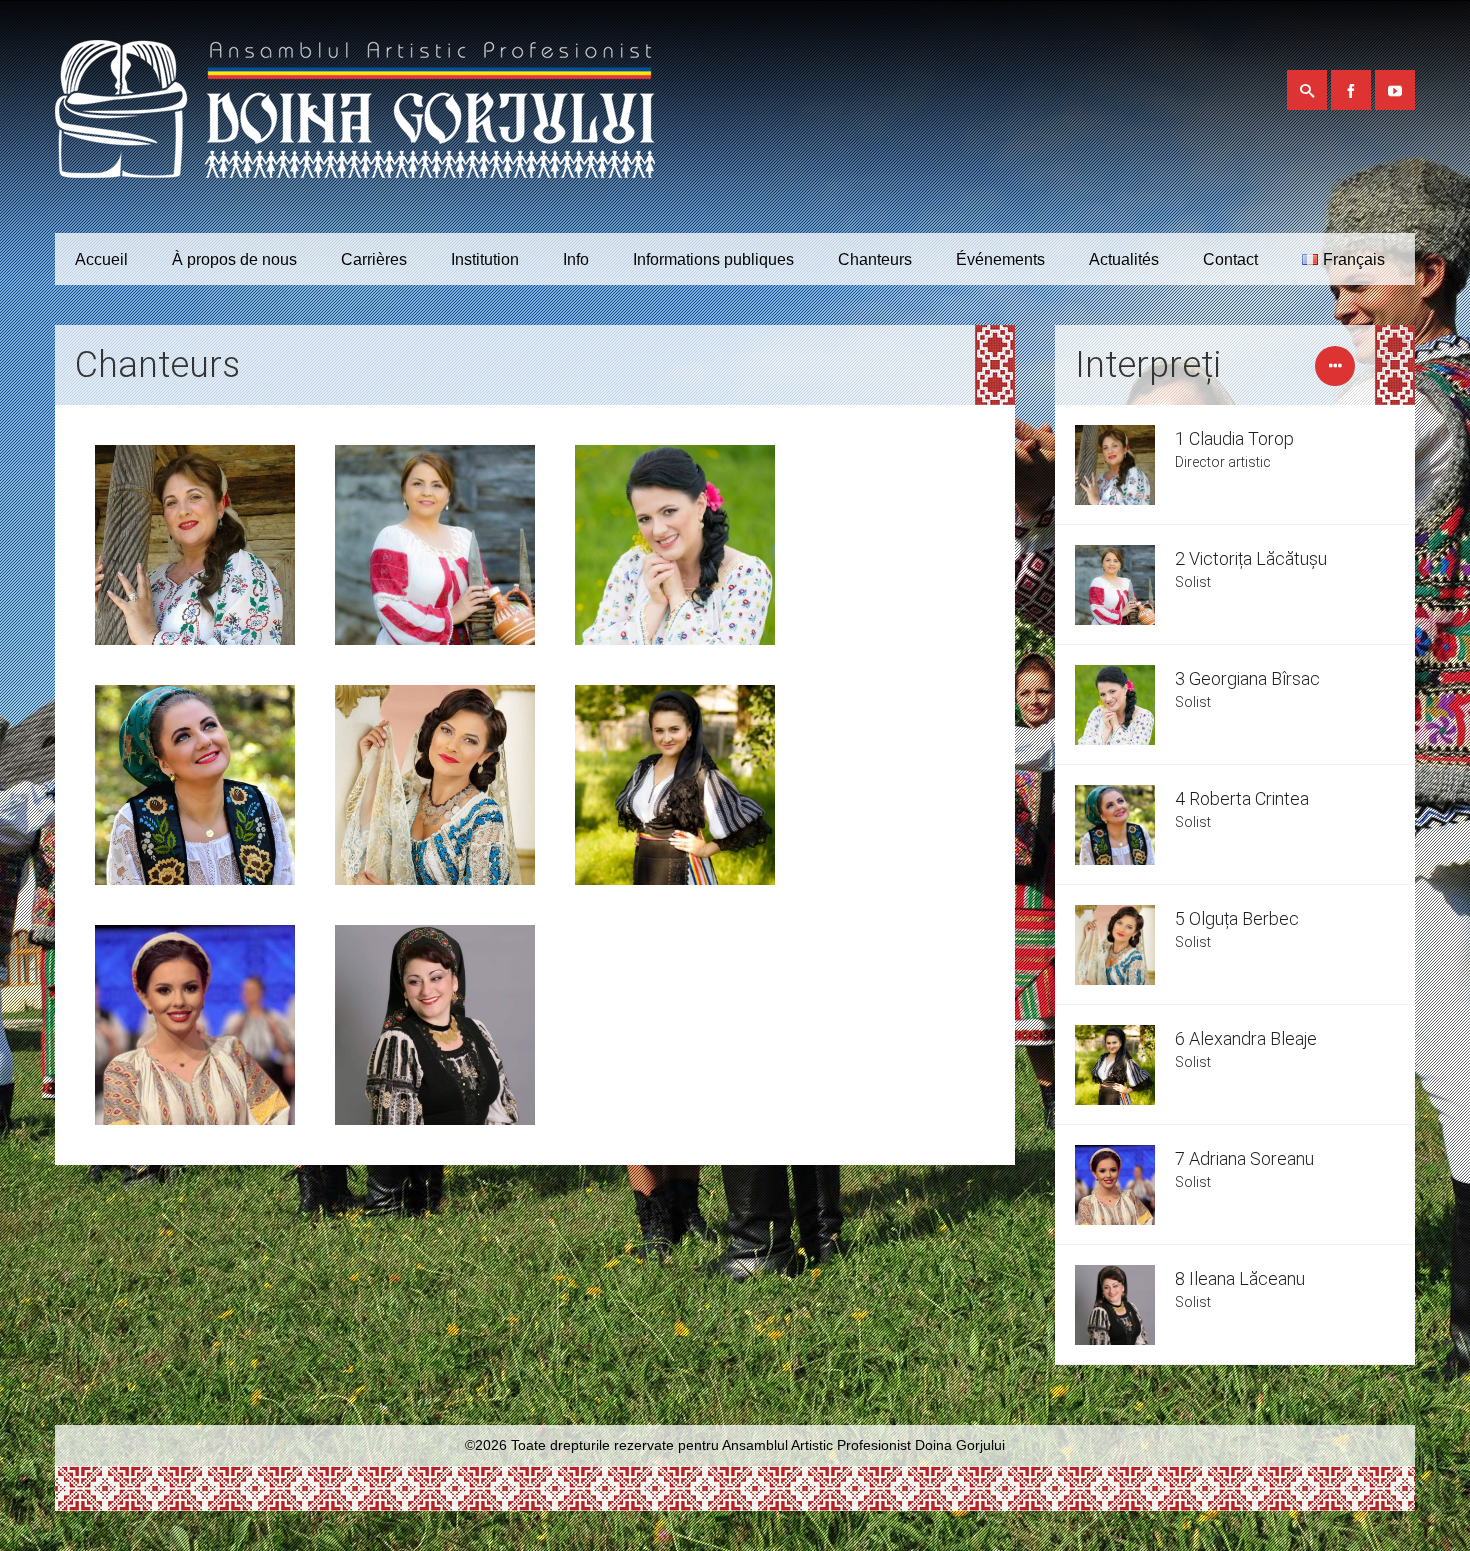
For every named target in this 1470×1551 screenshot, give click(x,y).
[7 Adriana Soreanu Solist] (195, 1025)
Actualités (1124, 259)
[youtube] (1395, 90)
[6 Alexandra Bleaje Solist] (675, 785)
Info (576, 259)
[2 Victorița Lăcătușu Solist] (435, 545)
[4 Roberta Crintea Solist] (195, 785)
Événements (1000, 259)
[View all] (1335, 376)
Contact (1230, 259)
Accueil (101, 259)
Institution (485, 259)
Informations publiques (713, 259)
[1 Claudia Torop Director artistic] (195, 545)
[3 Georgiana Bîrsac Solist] (675, 545)
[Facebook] (1351, 90)
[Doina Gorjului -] (355, 116)
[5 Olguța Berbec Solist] (435, 785)
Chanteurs (875, 259)
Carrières (374, 259)
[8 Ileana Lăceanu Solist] (435, 1025)
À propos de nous (234, 259)
